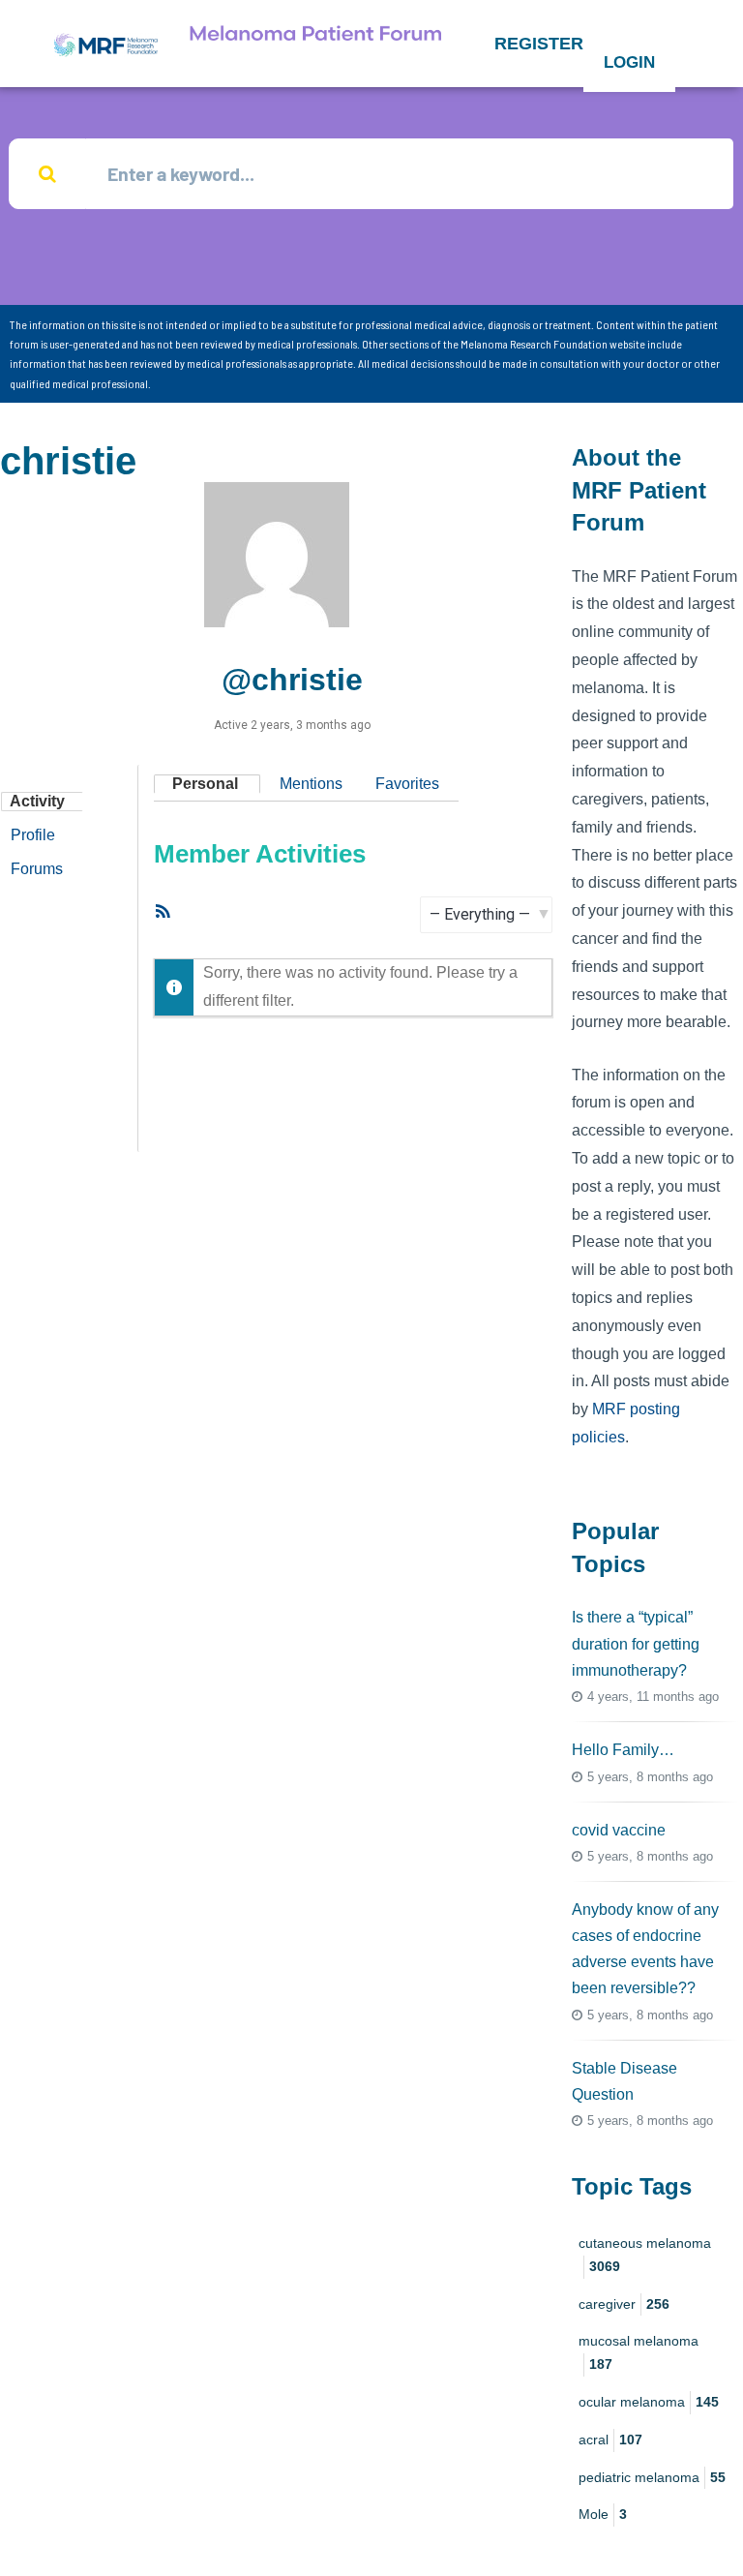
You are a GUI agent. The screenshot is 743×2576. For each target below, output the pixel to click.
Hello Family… (623, 1750)
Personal (205, 784)
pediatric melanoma (652, 2477)
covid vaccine (619, 1830)
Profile (33, 835)
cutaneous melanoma (645, 2255)
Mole (603, 2514)
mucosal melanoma (639, 2352)
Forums (37, 869)
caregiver (624, 2304)
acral (610, 2440)
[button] (539, 44)
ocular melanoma (649, 2402)
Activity (37, 801)
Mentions (311, 784)
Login (629, 62)
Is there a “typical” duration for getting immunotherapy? (636, 1643)
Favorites (407, 784)
